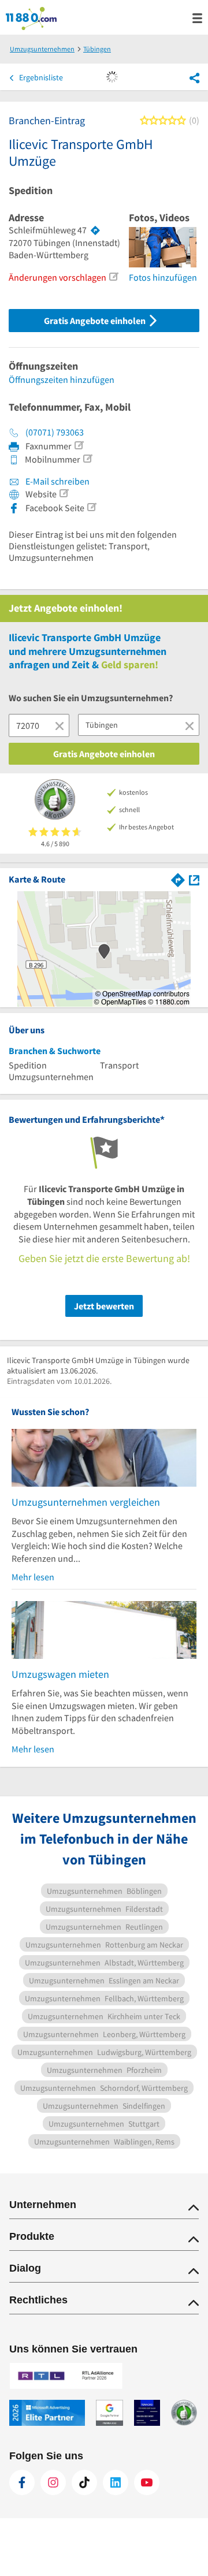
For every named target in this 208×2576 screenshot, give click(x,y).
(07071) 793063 (55, 432)
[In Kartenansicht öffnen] (194, 879)
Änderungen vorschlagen (57, 277)
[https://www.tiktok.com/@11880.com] (84, 2482)
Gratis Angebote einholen (96, 321)
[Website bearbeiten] (64, 493)
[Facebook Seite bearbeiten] (91, 507)
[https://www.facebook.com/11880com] (22, 2482)
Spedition (31, 191)
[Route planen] (95, 230)
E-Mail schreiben (57, 481)
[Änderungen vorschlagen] (113, 277)
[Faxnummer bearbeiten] (79, 445)
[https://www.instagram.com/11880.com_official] (53, 2482)
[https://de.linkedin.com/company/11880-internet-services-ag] (116, 2482)
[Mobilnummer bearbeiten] (87, 459)
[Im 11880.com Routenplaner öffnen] (178, 879)
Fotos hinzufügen (163, 277)
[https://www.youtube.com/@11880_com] (147, 2482)
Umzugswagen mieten (60, 1674)
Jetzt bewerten (104, 1306)
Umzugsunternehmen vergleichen (86, 1502)
